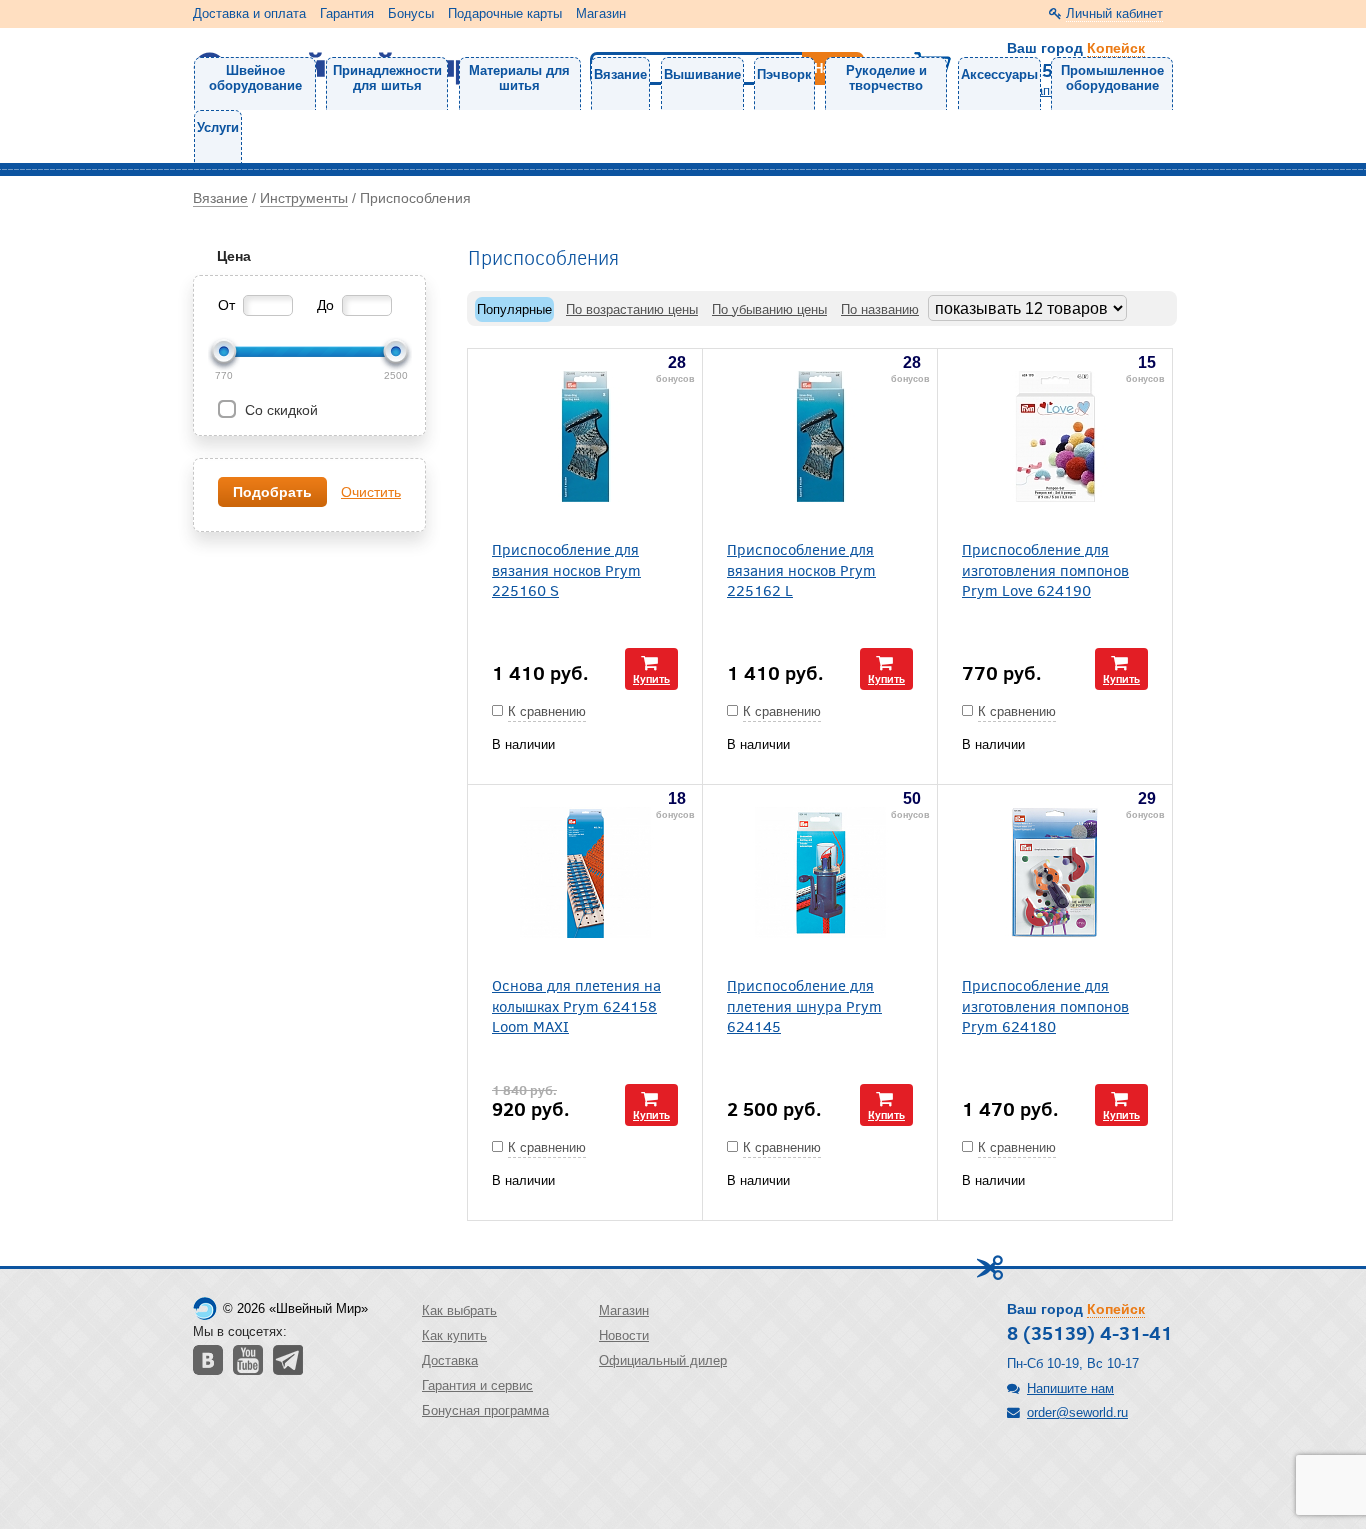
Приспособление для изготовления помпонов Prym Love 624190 (1045, 569)
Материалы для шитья (519, 78)
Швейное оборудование (255, 78)
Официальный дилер (663, 1360)
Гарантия (347, 13)
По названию (880, 309)
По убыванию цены (769, 309)
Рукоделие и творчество (886, 78)
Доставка (450, 1360)
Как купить (454, 1335)
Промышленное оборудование (1112, 78)
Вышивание (702, 74)
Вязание (620, 74)
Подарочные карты (505, 13)
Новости (624, 1335)
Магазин (601, 13)
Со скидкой (279, 410)
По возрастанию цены (632, 309)
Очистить (371, 492)
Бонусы (411, 13)
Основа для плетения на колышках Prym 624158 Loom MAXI (576, 1005)
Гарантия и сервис (477, 1385)
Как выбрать (459, 1310)
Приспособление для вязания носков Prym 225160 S (566, 569)
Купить (651, 678)
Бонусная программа (485, 1410)
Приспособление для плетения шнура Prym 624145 (804, 1005)
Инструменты (304, 198)
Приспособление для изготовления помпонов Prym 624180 (1045, 1005)
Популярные (514, 309)
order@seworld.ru (1077, 1412)
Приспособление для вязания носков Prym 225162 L (801, 569)
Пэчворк (784, 74)
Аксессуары (999, 74)
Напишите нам (1070, 1388)
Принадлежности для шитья (387, 78)
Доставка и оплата (249, 13)
